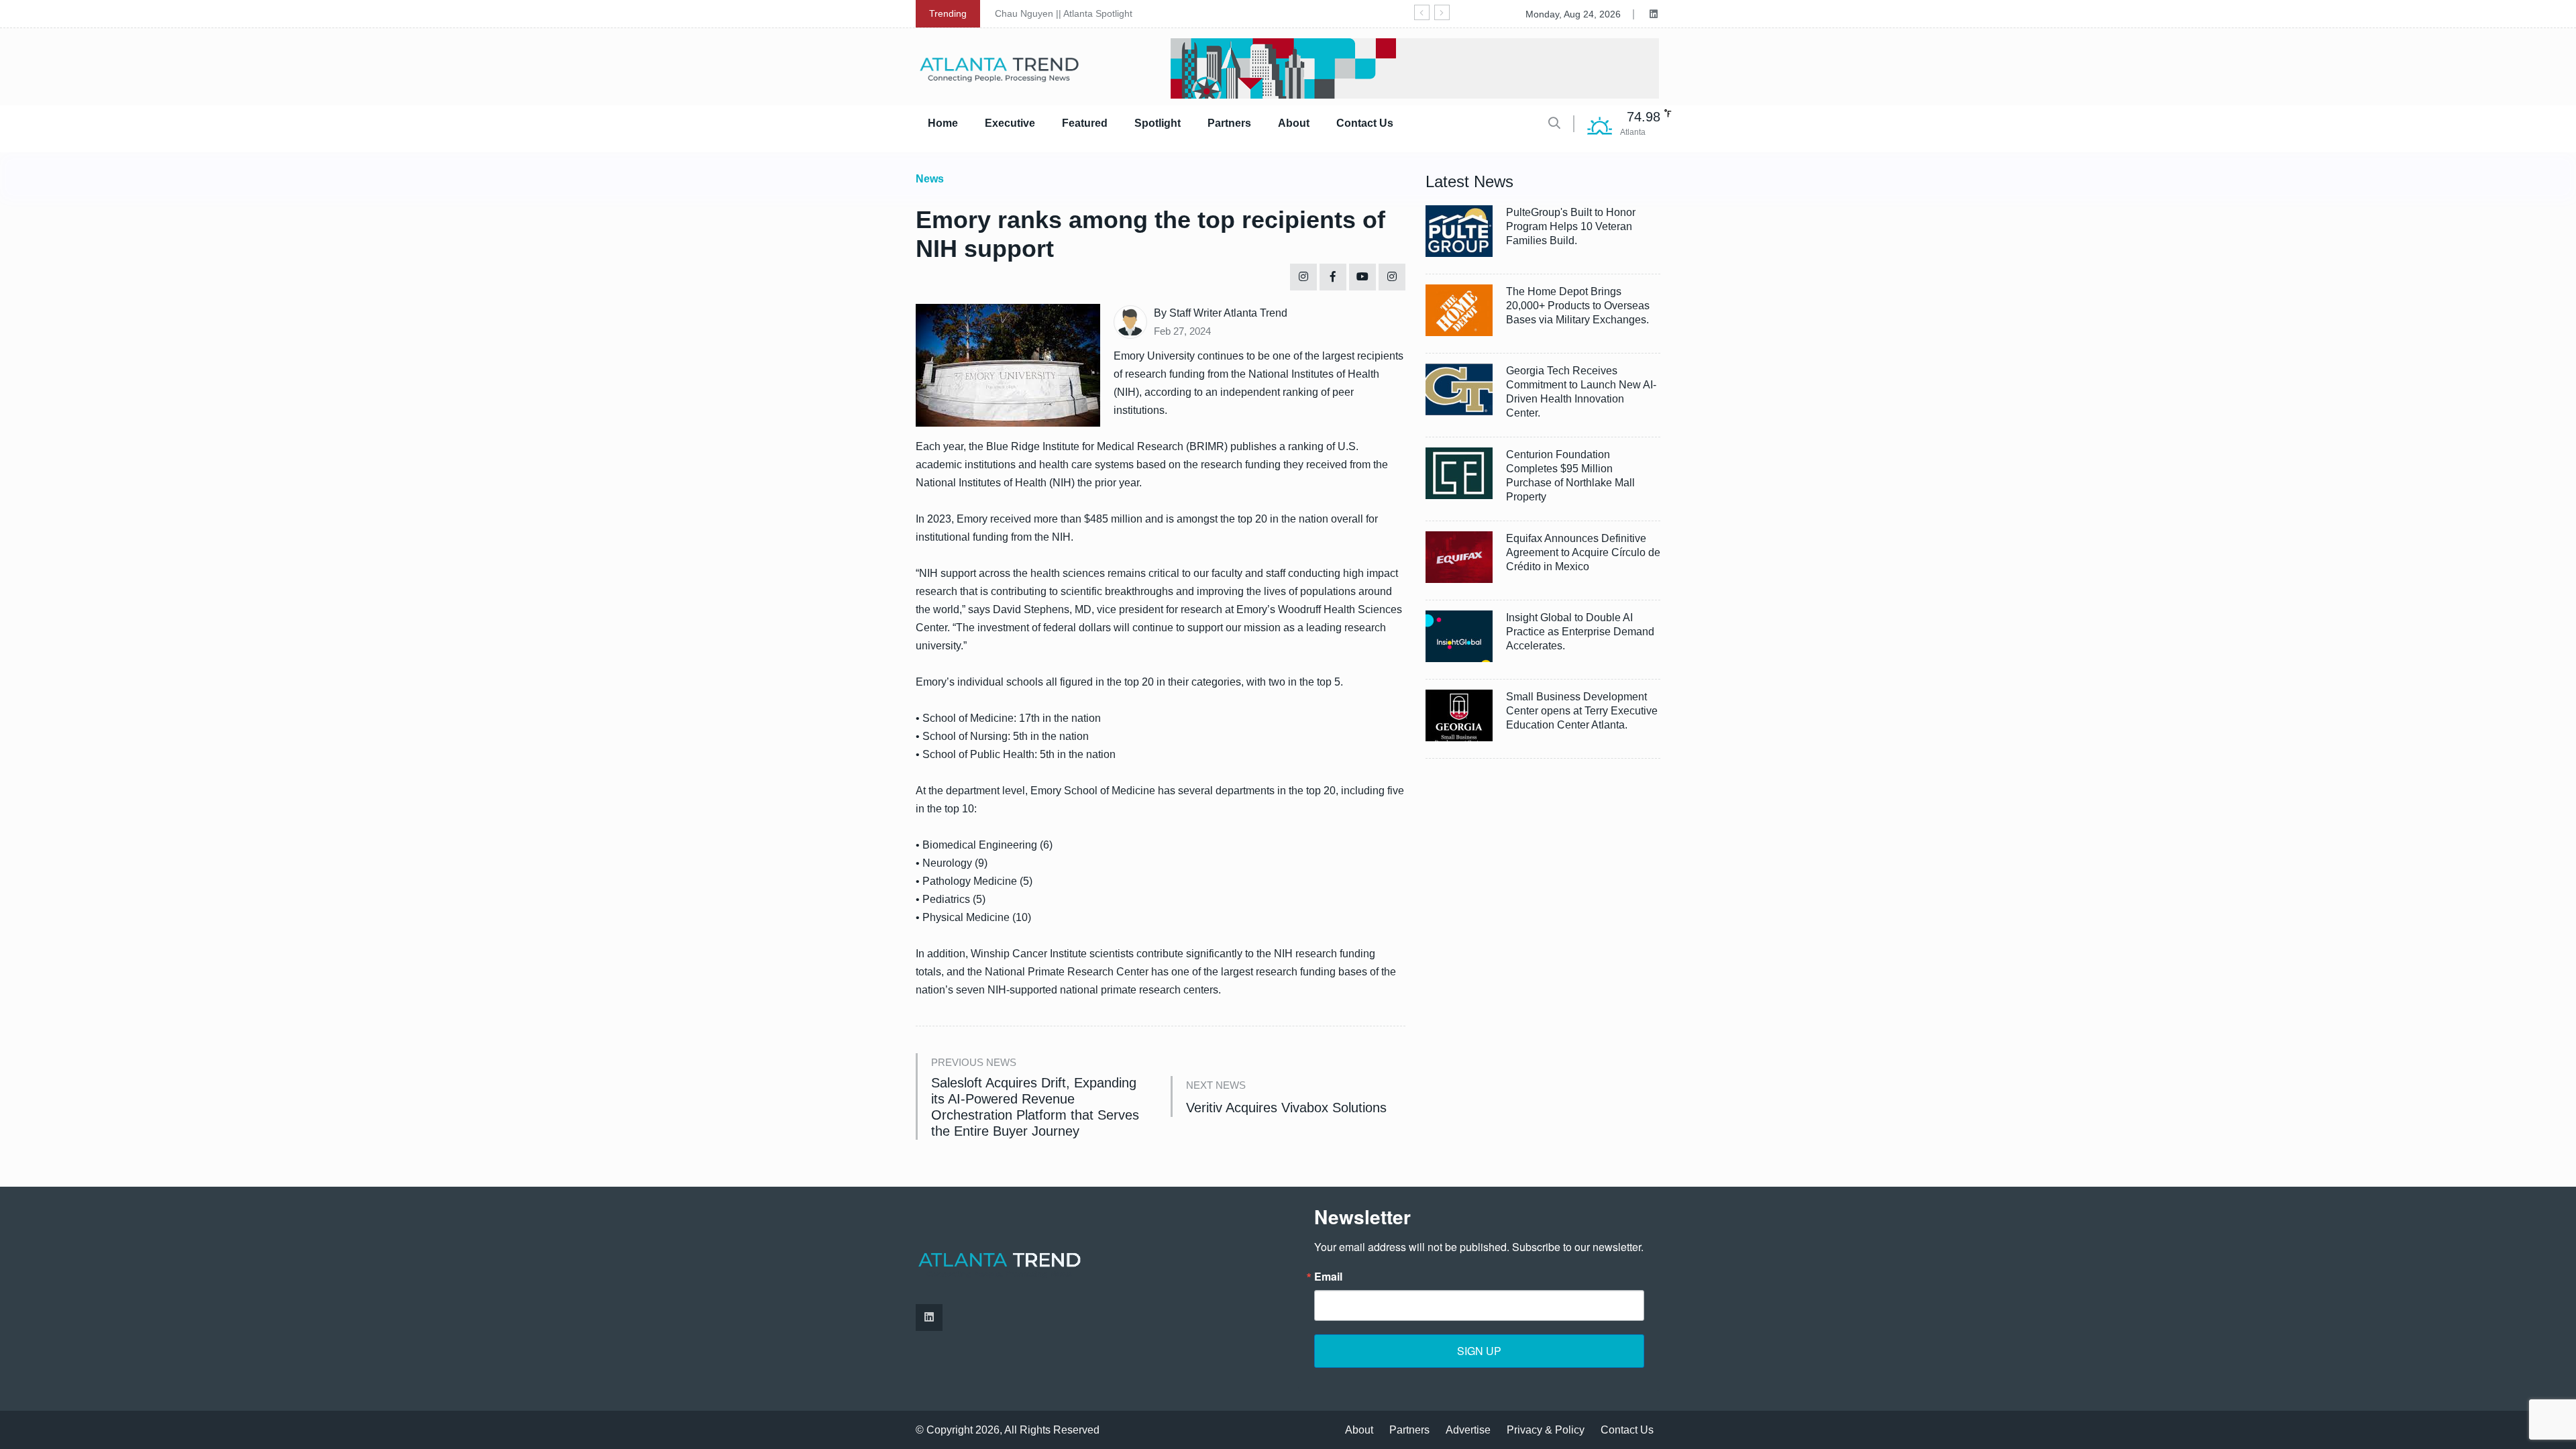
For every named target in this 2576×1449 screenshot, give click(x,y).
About (1294, 123)
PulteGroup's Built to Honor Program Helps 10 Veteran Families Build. (1571, 226)
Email (1328, 1277)
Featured (1085, 123)
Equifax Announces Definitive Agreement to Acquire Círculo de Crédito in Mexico (1583, 552)
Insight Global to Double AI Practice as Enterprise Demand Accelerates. (1580, 632)
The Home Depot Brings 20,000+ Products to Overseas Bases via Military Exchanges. (1578, 306)
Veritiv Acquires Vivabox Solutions (1286, 1108)
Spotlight (1158, 123)
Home (943, 123)
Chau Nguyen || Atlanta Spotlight (1064, 13)
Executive (1010, 123)
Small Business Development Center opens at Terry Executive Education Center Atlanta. (1582, 711)
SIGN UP (1479, 1351)
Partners (1229, 123)
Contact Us (1365, 123)
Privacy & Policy (1546, 1430)
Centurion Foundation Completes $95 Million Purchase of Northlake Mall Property (1570, 476)
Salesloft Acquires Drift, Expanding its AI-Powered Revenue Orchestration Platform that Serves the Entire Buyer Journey (1035, 1107)
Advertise (1468, 1430)
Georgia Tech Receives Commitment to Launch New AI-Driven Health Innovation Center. (1581, 392)
